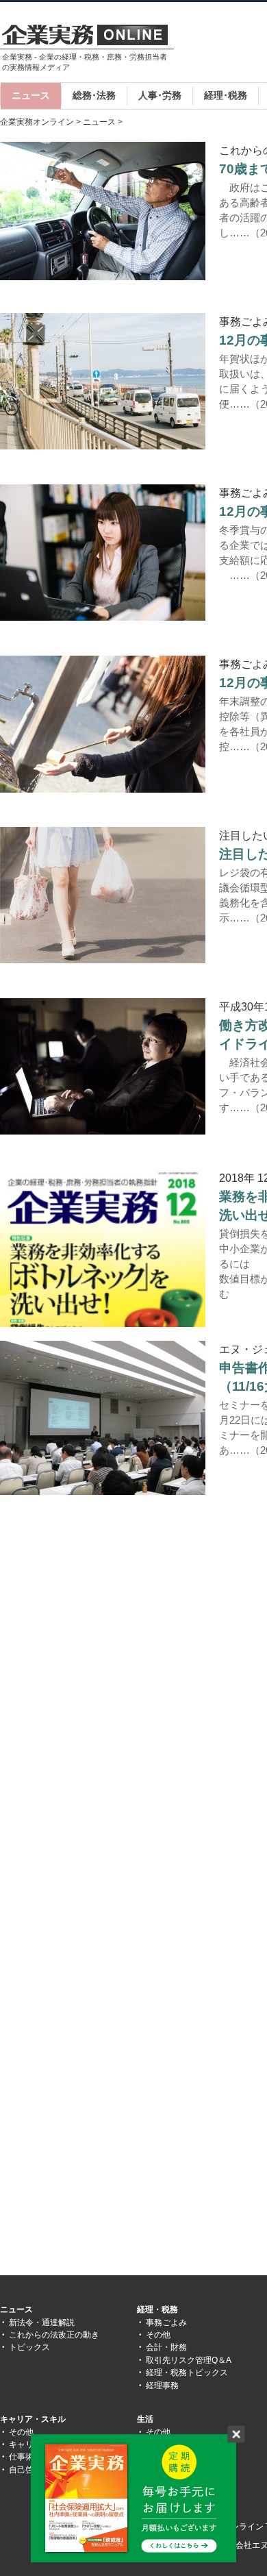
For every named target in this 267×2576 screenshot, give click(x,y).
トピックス (29, 2347)
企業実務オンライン (37, 122)
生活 (145, 2419)
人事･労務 (160, 95)
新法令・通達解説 (42, 2323)
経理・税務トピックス (187, 2373)
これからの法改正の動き (54, 2335)
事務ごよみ (166, 2323)
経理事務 (162, 2386)
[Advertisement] (115, 1628)
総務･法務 (94, 95)
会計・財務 (166, 2347)
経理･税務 (226, 95)
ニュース (31, 95)
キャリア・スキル (33, 2419)
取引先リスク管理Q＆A (189, 2360)
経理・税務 (157, 2309)
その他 (158, 2335)
